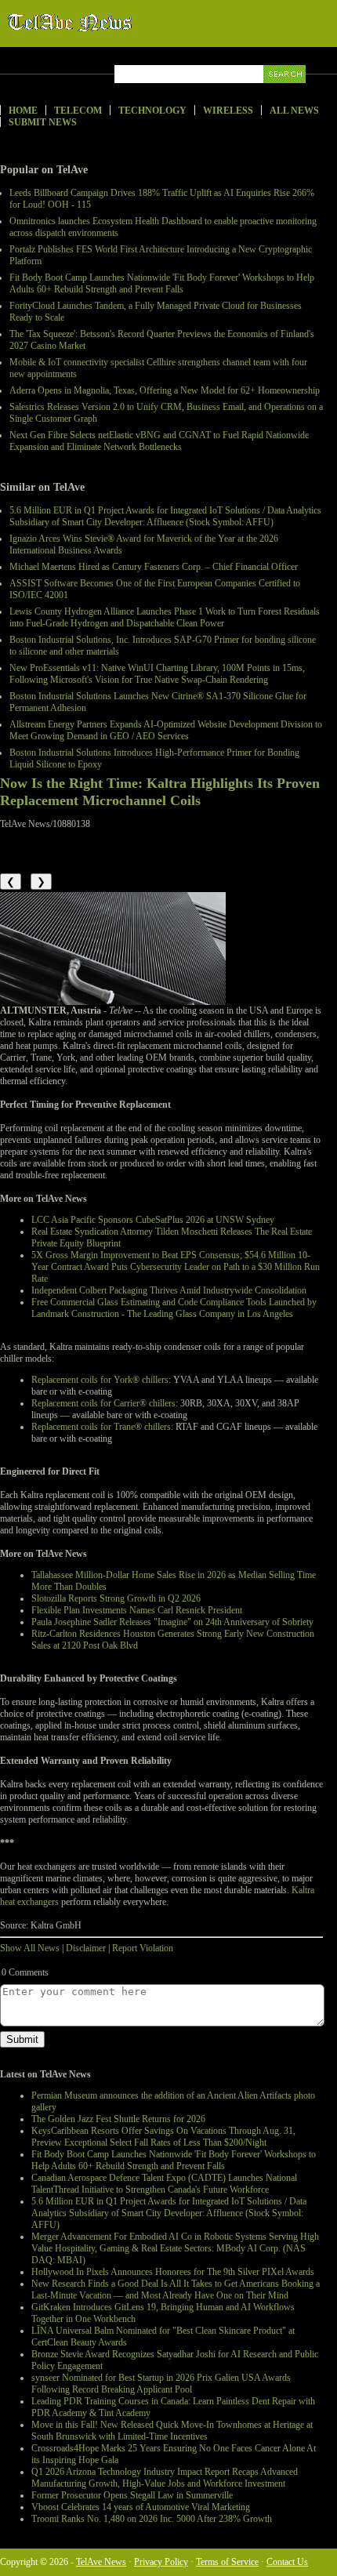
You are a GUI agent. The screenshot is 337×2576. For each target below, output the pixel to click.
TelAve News (116, 23)
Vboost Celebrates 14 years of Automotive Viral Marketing (141, 2507)
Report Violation (143, 1948)
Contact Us (287, 2562)
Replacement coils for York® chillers (100, 1380)
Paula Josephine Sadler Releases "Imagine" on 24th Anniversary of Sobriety (172, 1622)
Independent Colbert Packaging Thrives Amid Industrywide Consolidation (169, 1290)
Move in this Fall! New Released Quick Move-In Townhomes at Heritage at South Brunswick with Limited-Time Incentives (172, 2431)
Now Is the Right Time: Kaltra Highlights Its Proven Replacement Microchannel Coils (160, 792)
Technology (152, 111)
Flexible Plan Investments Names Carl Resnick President (137, 1610)
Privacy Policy (161, 2562)
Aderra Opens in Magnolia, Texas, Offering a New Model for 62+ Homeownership (165, 390)
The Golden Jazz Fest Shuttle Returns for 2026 (118, 2119)
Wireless (228, 111)
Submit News (43, 122)
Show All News (30, 1948)
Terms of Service (227, 2562)
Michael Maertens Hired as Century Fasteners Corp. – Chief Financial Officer (154, 567)
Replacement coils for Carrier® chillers (103, 1403)
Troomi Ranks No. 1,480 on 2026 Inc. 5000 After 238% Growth (152, 2519)
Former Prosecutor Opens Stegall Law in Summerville (132, 2495)
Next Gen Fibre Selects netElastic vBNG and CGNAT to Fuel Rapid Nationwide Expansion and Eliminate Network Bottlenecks (159, 441)
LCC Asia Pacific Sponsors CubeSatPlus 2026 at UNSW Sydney (153, 1220)
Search (286, 92)
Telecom (78, 111)
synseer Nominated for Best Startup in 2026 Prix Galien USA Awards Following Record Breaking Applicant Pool (161, 2384)
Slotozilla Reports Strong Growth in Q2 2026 (116, 1598)
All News (294, 111)
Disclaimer (86, 1948)
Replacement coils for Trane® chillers (101, 1427)
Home (23, 111)
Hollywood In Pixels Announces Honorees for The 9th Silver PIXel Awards (173, 2272)
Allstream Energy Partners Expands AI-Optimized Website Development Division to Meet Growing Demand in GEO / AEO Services (166, 730)
